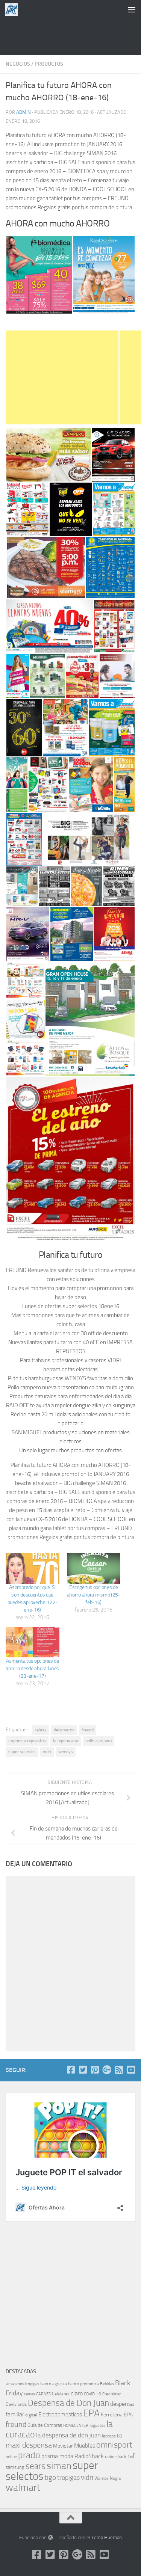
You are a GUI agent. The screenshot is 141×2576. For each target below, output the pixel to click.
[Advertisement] (71, 36)
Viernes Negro (108, 2478)
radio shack (116, 2457)
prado (29, 2455)
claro (77, 2393)
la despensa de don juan (68, 2435)
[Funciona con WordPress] (50, 2538)
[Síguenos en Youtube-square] (131, 2070)
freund (88, 1730)
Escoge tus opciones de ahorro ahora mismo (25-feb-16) (94, 1595)
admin (23, 112)
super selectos (22, 1752)
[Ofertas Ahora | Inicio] (14, 9)
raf (131, 2456)
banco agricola (54, 2384)
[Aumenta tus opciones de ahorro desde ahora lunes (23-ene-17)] (33, 1642)
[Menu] (132, 9)
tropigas (68, 2478)
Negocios (18, 64)
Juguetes (97, 2425)
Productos (49, 64)
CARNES (43, 2394)
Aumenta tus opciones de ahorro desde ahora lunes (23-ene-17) (32, 1668)
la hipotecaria (66, 1741)
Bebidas (107, 2384)
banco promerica (83, 2384)
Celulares (61, 2394)
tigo (50, 2477)
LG (119, 2436)
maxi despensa (29, 2445)
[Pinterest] (95, 2070)
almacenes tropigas (22, 2384)
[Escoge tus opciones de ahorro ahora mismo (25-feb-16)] (94, 1568)
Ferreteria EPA (117, 2415)
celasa (41, 1730)
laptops (109, 2436)
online (11, 2457)
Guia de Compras (45, 2425)
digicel (31, 2415)
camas (30, 2394)
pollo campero (99, 1741)
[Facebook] (71, 2070)
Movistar (63, 2446)
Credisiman (112, 2394)
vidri (47, 1752)
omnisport (114, 2445)
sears (36, 2466)
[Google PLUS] (107, 2070)
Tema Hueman (107, 2538)
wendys (66, 1752)
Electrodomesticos (60, 2415)
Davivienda (16, 2404)
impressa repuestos (27, 1741)
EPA (91, 2413)
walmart (23, 2487)
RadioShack (89, 2456)
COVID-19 (92, 2394)
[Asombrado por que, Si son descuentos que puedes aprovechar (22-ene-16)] (33, 1568)
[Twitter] (83, 2070)
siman (59, 2466)
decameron (64, 1730)
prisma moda (57, 2456)
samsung (15, 2467)
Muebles (85, 2445)
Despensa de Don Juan (68, 2403)
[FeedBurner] (119, 2070)
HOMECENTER (76, 2425)
